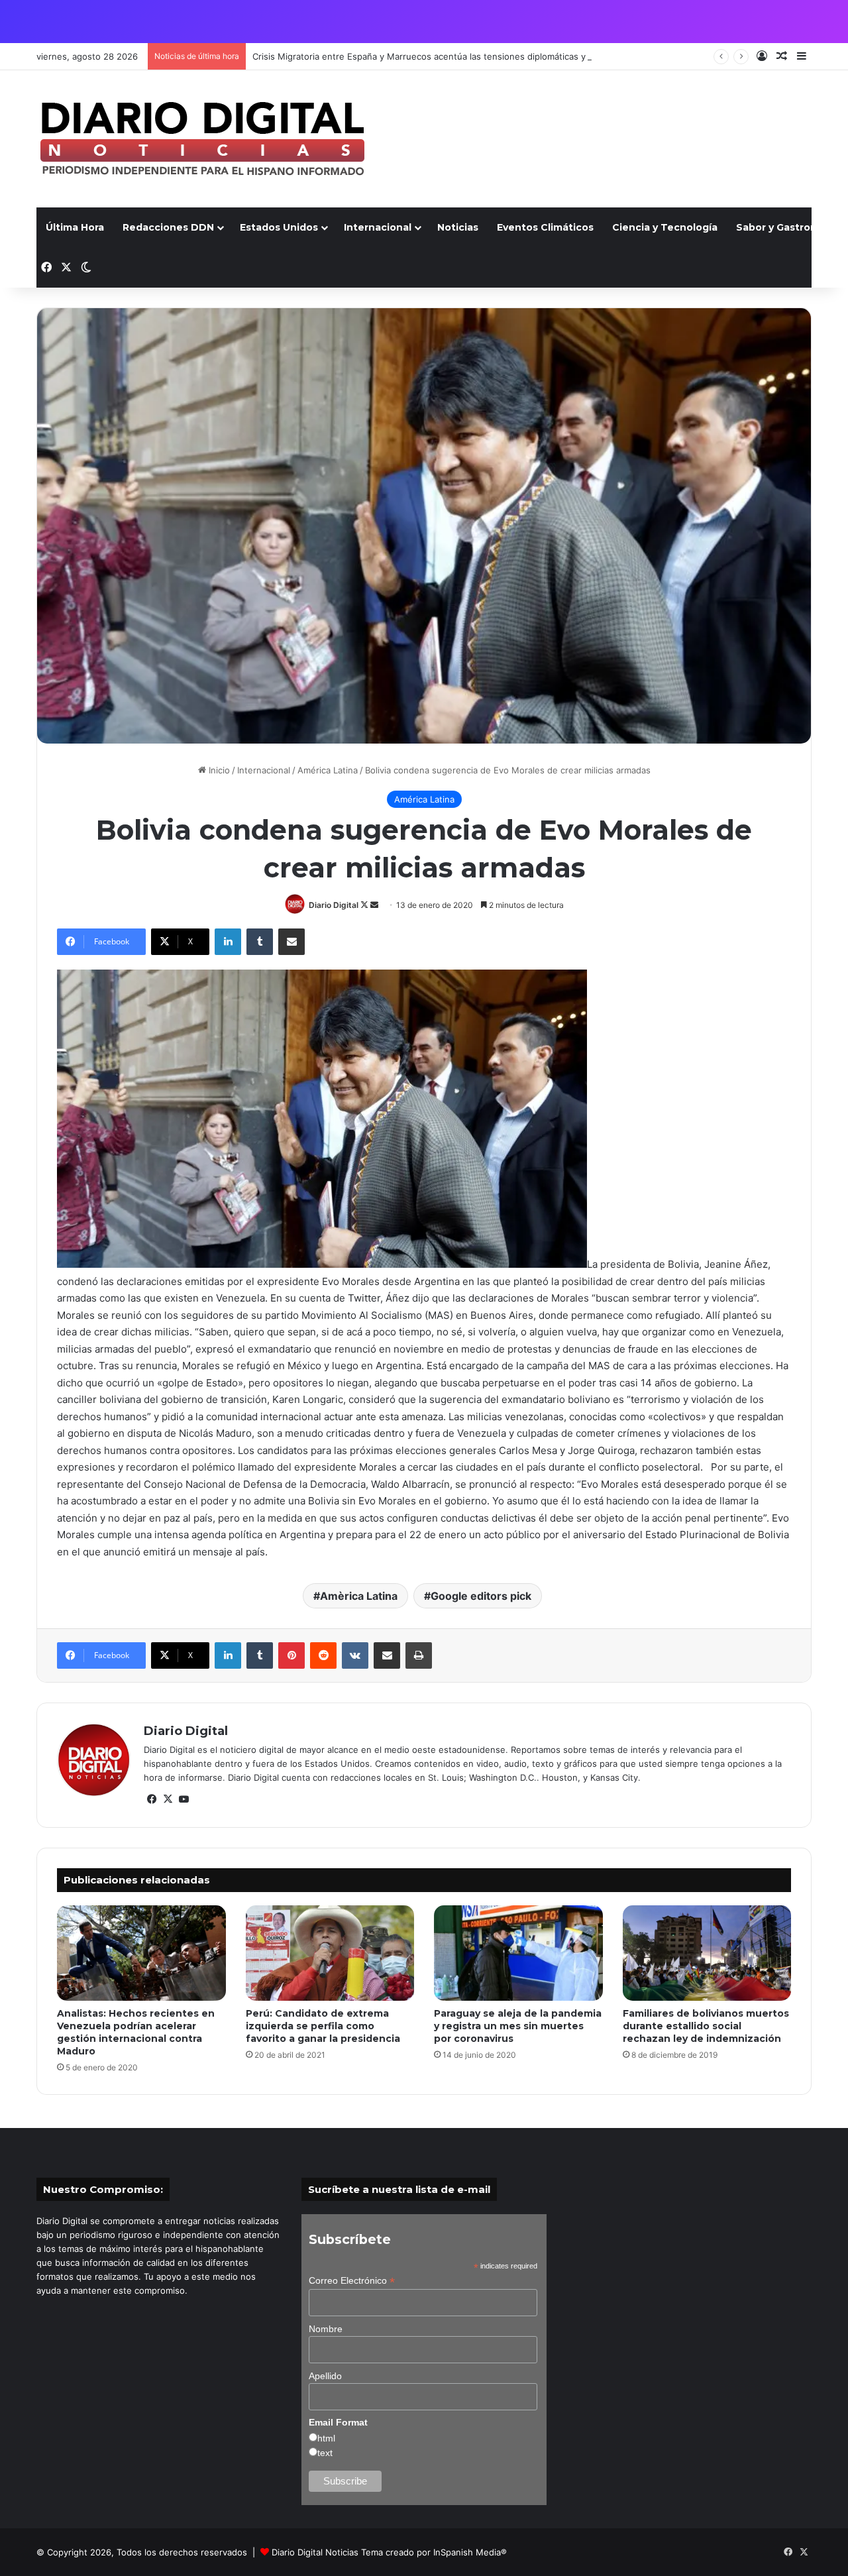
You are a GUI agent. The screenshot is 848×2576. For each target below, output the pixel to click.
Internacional (378, 227)
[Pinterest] (291, 1655)
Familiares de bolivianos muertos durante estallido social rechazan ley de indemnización (706, 2026)
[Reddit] (323, 1655)
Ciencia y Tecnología (665, 227)
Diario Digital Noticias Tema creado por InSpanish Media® (389, 2552)
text (325, 2453)
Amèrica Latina (359, 1596)
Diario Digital (334, 905)
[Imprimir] (419, 1655)
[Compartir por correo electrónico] (291, 942)
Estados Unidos (279, 227)
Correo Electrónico (352, 2281)
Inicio (218, 770)
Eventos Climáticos (545, 227)
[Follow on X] (365, 905)
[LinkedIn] (228, 942)
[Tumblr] (260, 942)
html (326, 2438)
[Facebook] (152, 1799)
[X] (168, 1799)
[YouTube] (184, 1799)
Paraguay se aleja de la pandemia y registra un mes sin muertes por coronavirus (518, 2026)
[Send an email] (374, 905)
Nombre (326, 2329)
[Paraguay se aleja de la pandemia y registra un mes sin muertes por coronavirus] (518, 1953)
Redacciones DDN (168, 227)
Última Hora (75, 227)
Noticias (458, 227)
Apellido (325, 2376)
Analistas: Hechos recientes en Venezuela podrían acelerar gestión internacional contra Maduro (136, 2032)
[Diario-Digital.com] (202, 139)
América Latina (328, 770)
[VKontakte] (355, 1655)
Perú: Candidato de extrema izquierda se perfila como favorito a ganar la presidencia (323, 2026)
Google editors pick (481, 1596)
